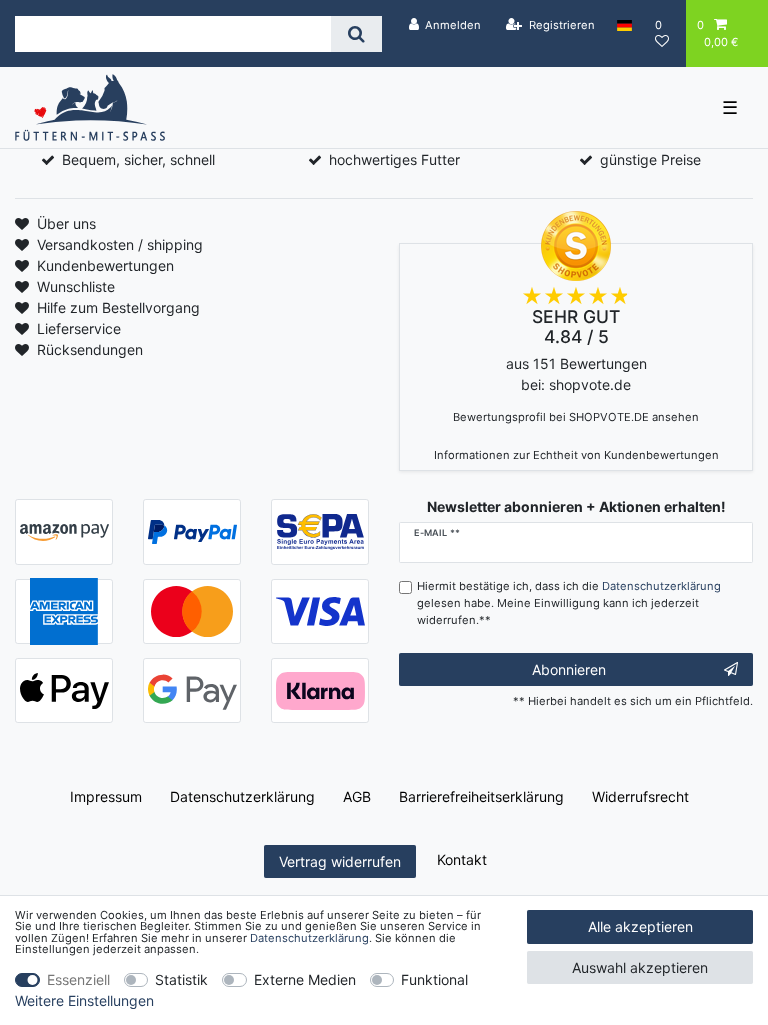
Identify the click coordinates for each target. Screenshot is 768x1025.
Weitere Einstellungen (84, 1000)
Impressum (106, 796)
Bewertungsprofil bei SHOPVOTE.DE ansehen (576, 417)
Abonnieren (569, 669)
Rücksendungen (90, 349)
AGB (357, 796)
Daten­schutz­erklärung (242, 796)
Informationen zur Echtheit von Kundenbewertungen (576, 455)
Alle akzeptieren (640, 926)
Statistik (181, 979)
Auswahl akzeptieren (640, 967)
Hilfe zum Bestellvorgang (118, 307)
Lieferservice (79, 328)
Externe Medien (305, 979)
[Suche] (356, 34)
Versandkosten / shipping (120, 244)
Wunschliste (76, 286)
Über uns (66, 223)
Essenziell (78, 979)
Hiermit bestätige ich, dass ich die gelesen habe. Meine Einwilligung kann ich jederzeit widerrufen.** (569, 603)
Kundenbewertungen (105, 265)
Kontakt (462, 859)
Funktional (434, 979)
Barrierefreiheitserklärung (481, 796)
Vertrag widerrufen (340, 861)
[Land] (624, 25)
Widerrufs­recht (640, 796)
